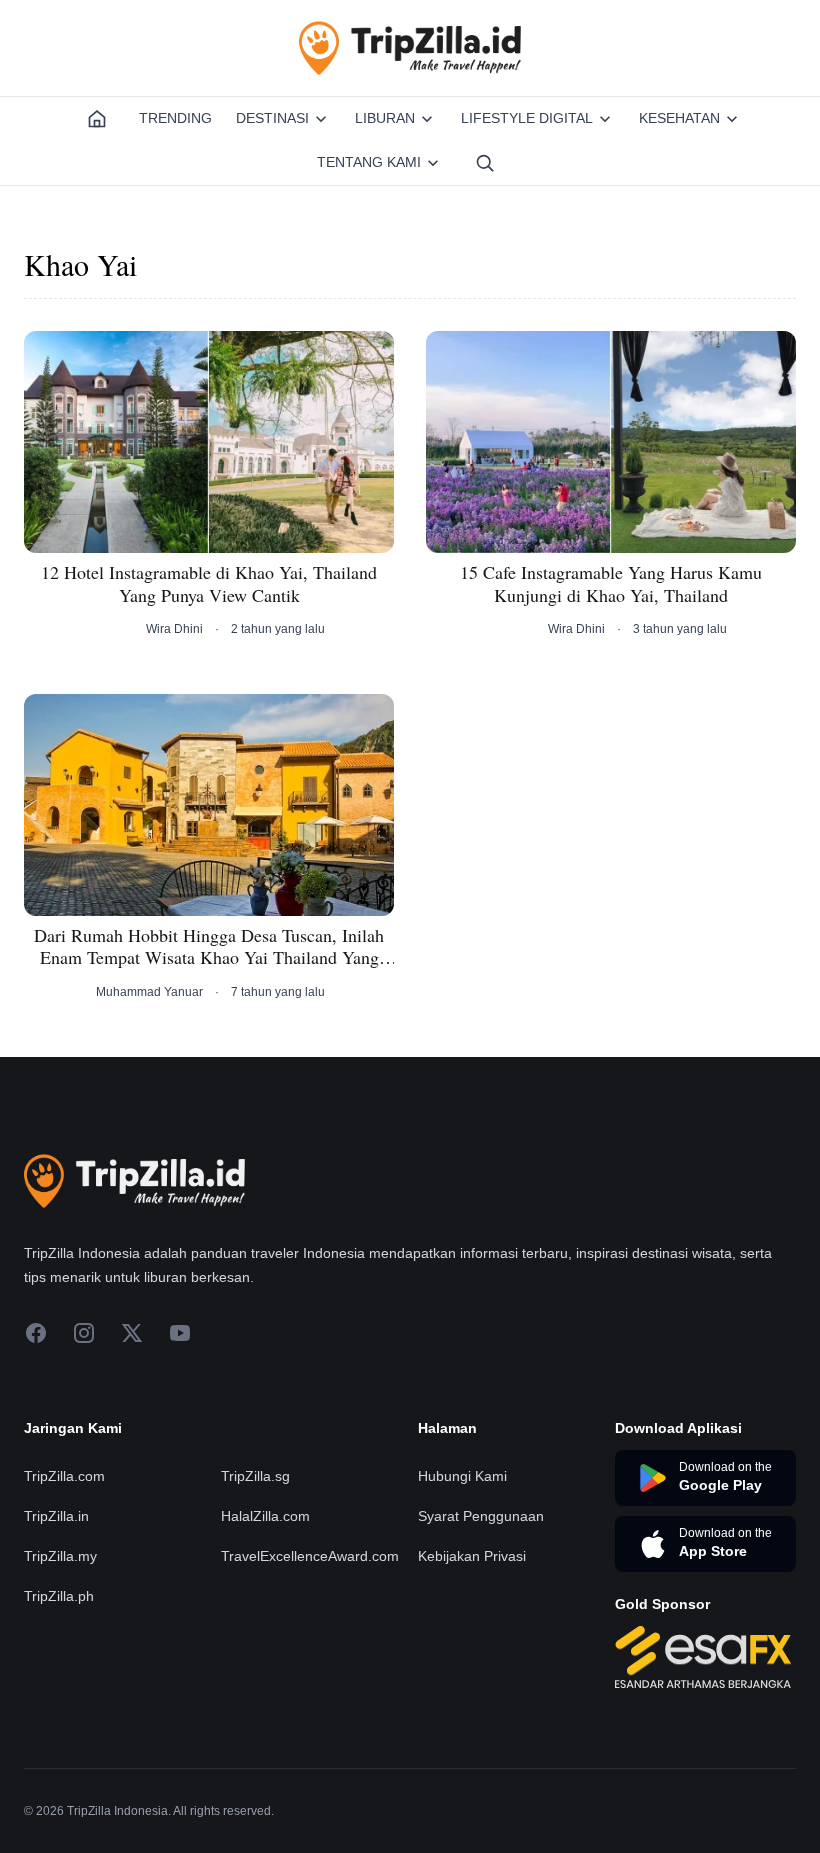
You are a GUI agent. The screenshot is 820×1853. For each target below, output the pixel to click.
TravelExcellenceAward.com (310, 1556)
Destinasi (272, 118)
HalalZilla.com (265, 1516)
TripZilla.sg (255, 1476)
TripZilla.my (60, 1556)
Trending (175, 118)
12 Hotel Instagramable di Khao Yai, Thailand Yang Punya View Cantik (209, 583)
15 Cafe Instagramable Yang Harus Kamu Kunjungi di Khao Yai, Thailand (611, 583)
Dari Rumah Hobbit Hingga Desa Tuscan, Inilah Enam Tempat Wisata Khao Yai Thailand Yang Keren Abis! (209, 946)
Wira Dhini (174, 629)
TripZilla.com (64, 1476)
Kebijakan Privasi (472, 1556)
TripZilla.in (56, 1516)
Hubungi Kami (462, 1476)
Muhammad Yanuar (149, 992)
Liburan (385, 118)
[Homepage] (97, 119)
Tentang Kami (369, 162)
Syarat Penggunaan (481, 1516)
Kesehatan (679, 118)
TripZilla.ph (59, 1596)
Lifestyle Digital (527, 118)
